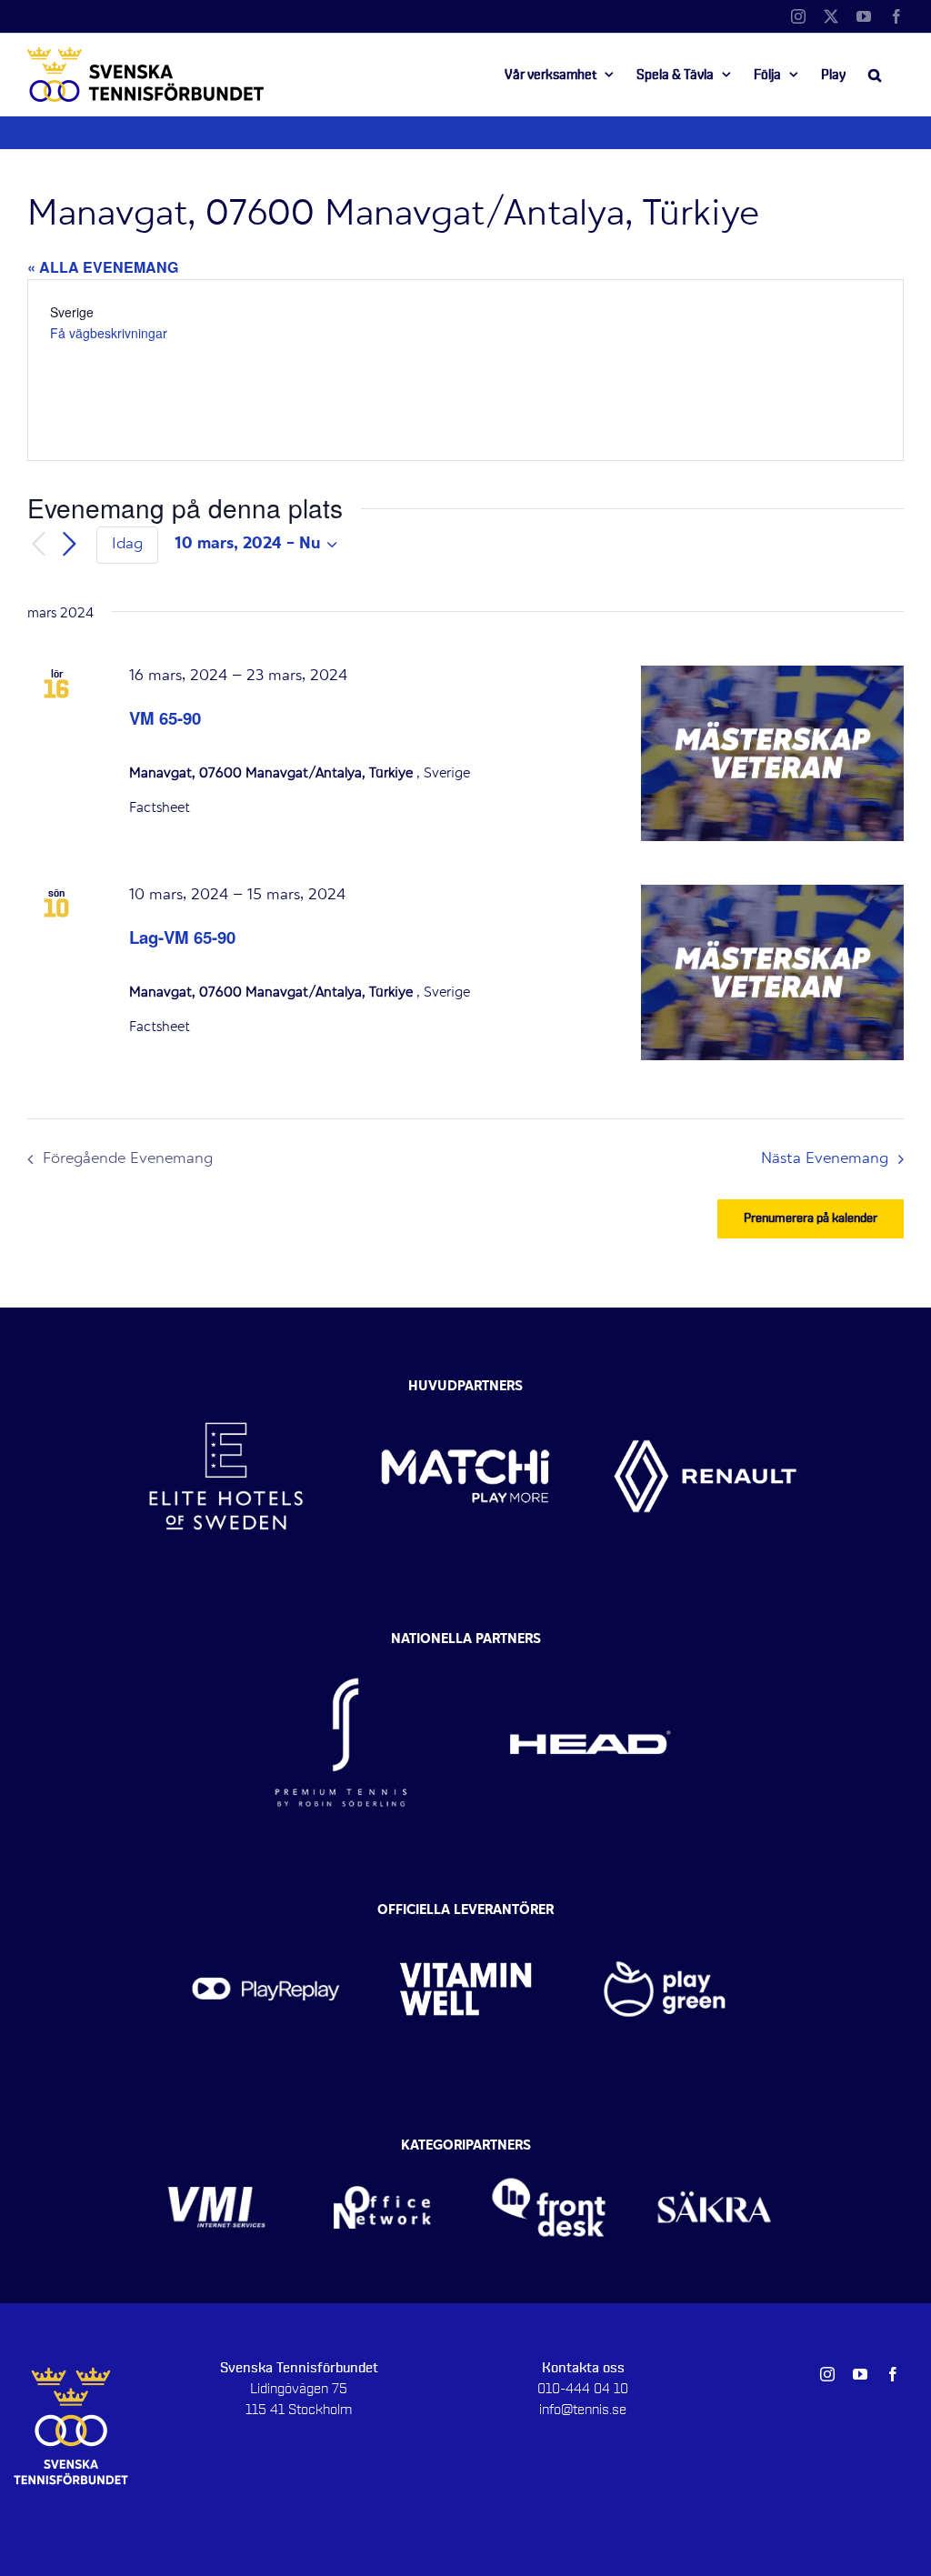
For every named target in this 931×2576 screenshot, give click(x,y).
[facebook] (893, 2374)
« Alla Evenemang (103, 267)
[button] (875, 75)
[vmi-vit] (217, 2150)
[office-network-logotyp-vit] (382, 2150)
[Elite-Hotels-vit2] (226, 1383)
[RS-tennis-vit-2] (341, 1644)
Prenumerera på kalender (811, 1218)
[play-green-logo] (665, 1916)
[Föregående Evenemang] (38, 545)
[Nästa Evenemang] (69, 545)
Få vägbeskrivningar (109, 333)
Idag (127, 545)
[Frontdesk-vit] (549, 2150)
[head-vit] (590, 1644)
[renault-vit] (705, 1383)
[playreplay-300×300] (266, 1916)
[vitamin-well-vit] (465, 1916)
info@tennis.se (583, 2410)
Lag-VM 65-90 (182, 937)
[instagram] (827, 2374)
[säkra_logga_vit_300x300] (715, 2150)
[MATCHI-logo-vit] (465, 1383)
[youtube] (860, 2374)
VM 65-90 (165, 718)
